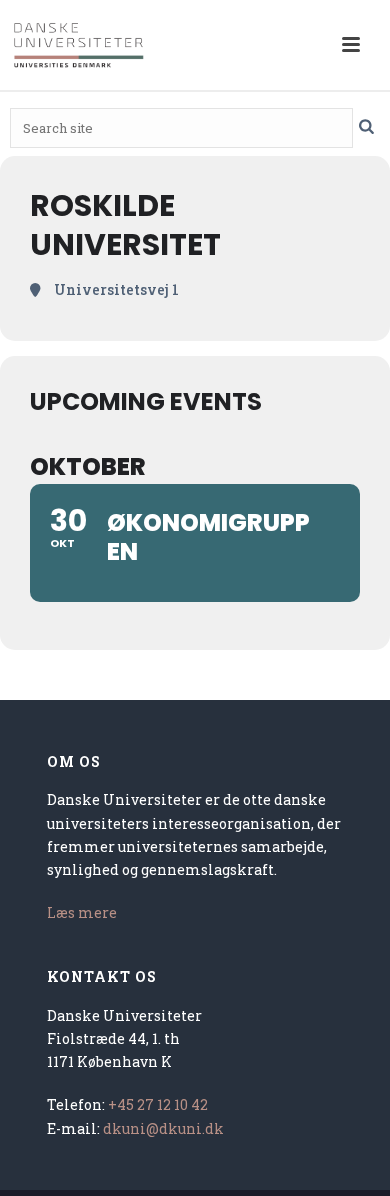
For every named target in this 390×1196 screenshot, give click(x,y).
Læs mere (82, 912)
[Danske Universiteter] (80, 45)
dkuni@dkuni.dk (163, 1128)
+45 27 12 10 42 (158, 1104)
